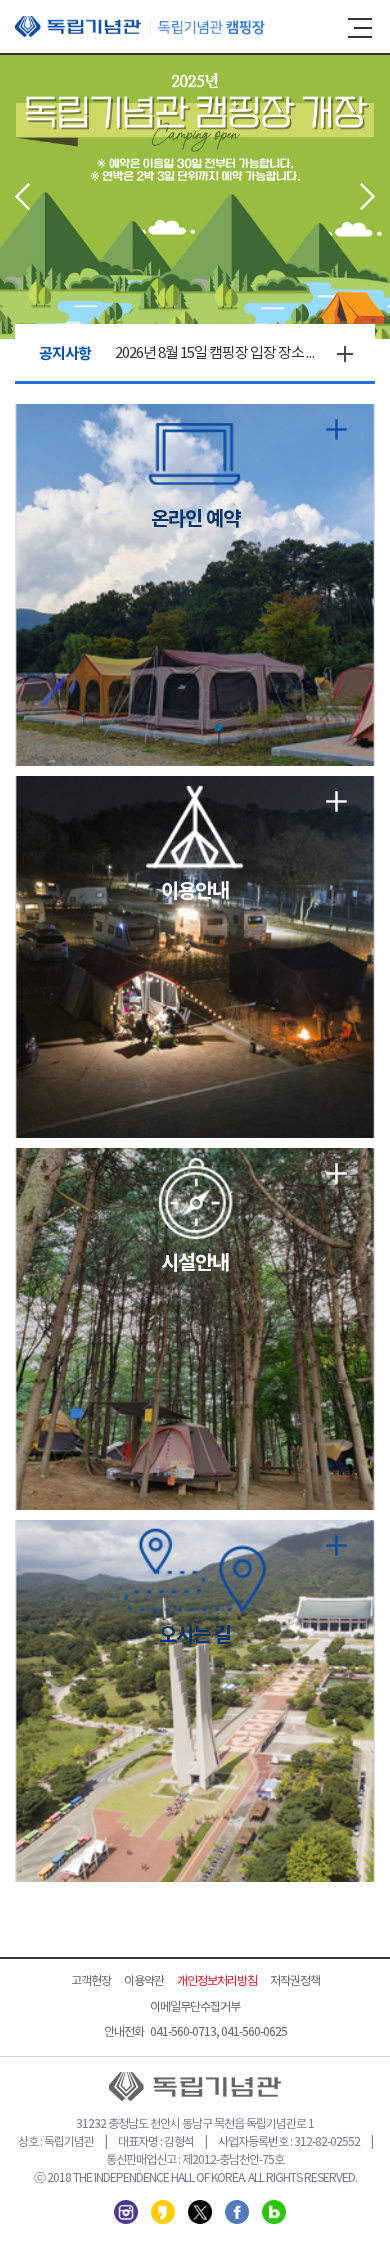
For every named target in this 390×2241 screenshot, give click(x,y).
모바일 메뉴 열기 (360, 28)
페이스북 (237, 2212)
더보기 (345, 354)
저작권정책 (295, 1981)
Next (367, 196)
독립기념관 (140, 26)
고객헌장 (91, 1981)
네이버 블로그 (274, 2212)
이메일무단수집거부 (195, 2007)
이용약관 (144, 1981)
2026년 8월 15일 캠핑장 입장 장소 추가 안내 (215, 353)
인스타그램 (126, 2212)
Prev (22, 196)
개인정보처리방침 (217, 1981)
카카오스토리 (163, 2212)
